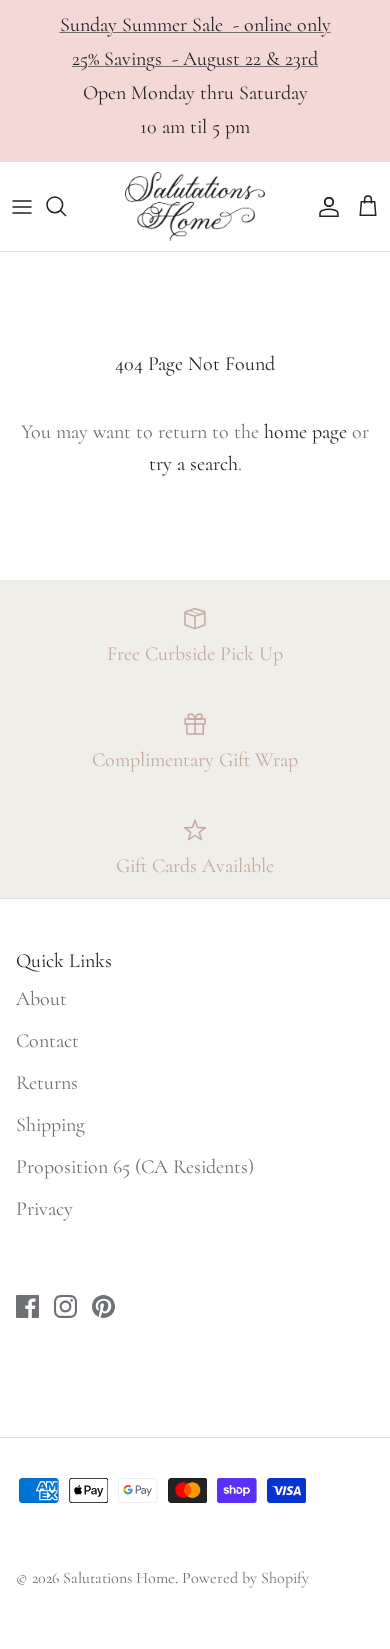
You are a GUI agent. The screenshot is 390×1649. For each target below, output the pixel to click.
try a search (193, 464)
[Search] (66, 206)
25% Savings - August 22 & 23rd (195, 59)
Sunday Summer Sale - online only (195, 25)
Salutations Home (119, 1578)
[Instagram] (65, 1306)
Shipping (50, 1125)
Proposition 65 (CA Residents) (135, 1167)
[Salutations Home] (195, 206)
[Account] (324, 206)
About (41, 999)
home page (305, 432)
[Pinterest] (103, 1306)
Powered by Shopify (245, 1578)
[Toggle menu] (22, 206)
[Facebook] (27, 1306)
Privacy (44, 1209)
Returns (47, 1083)
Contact (47, 1041)
